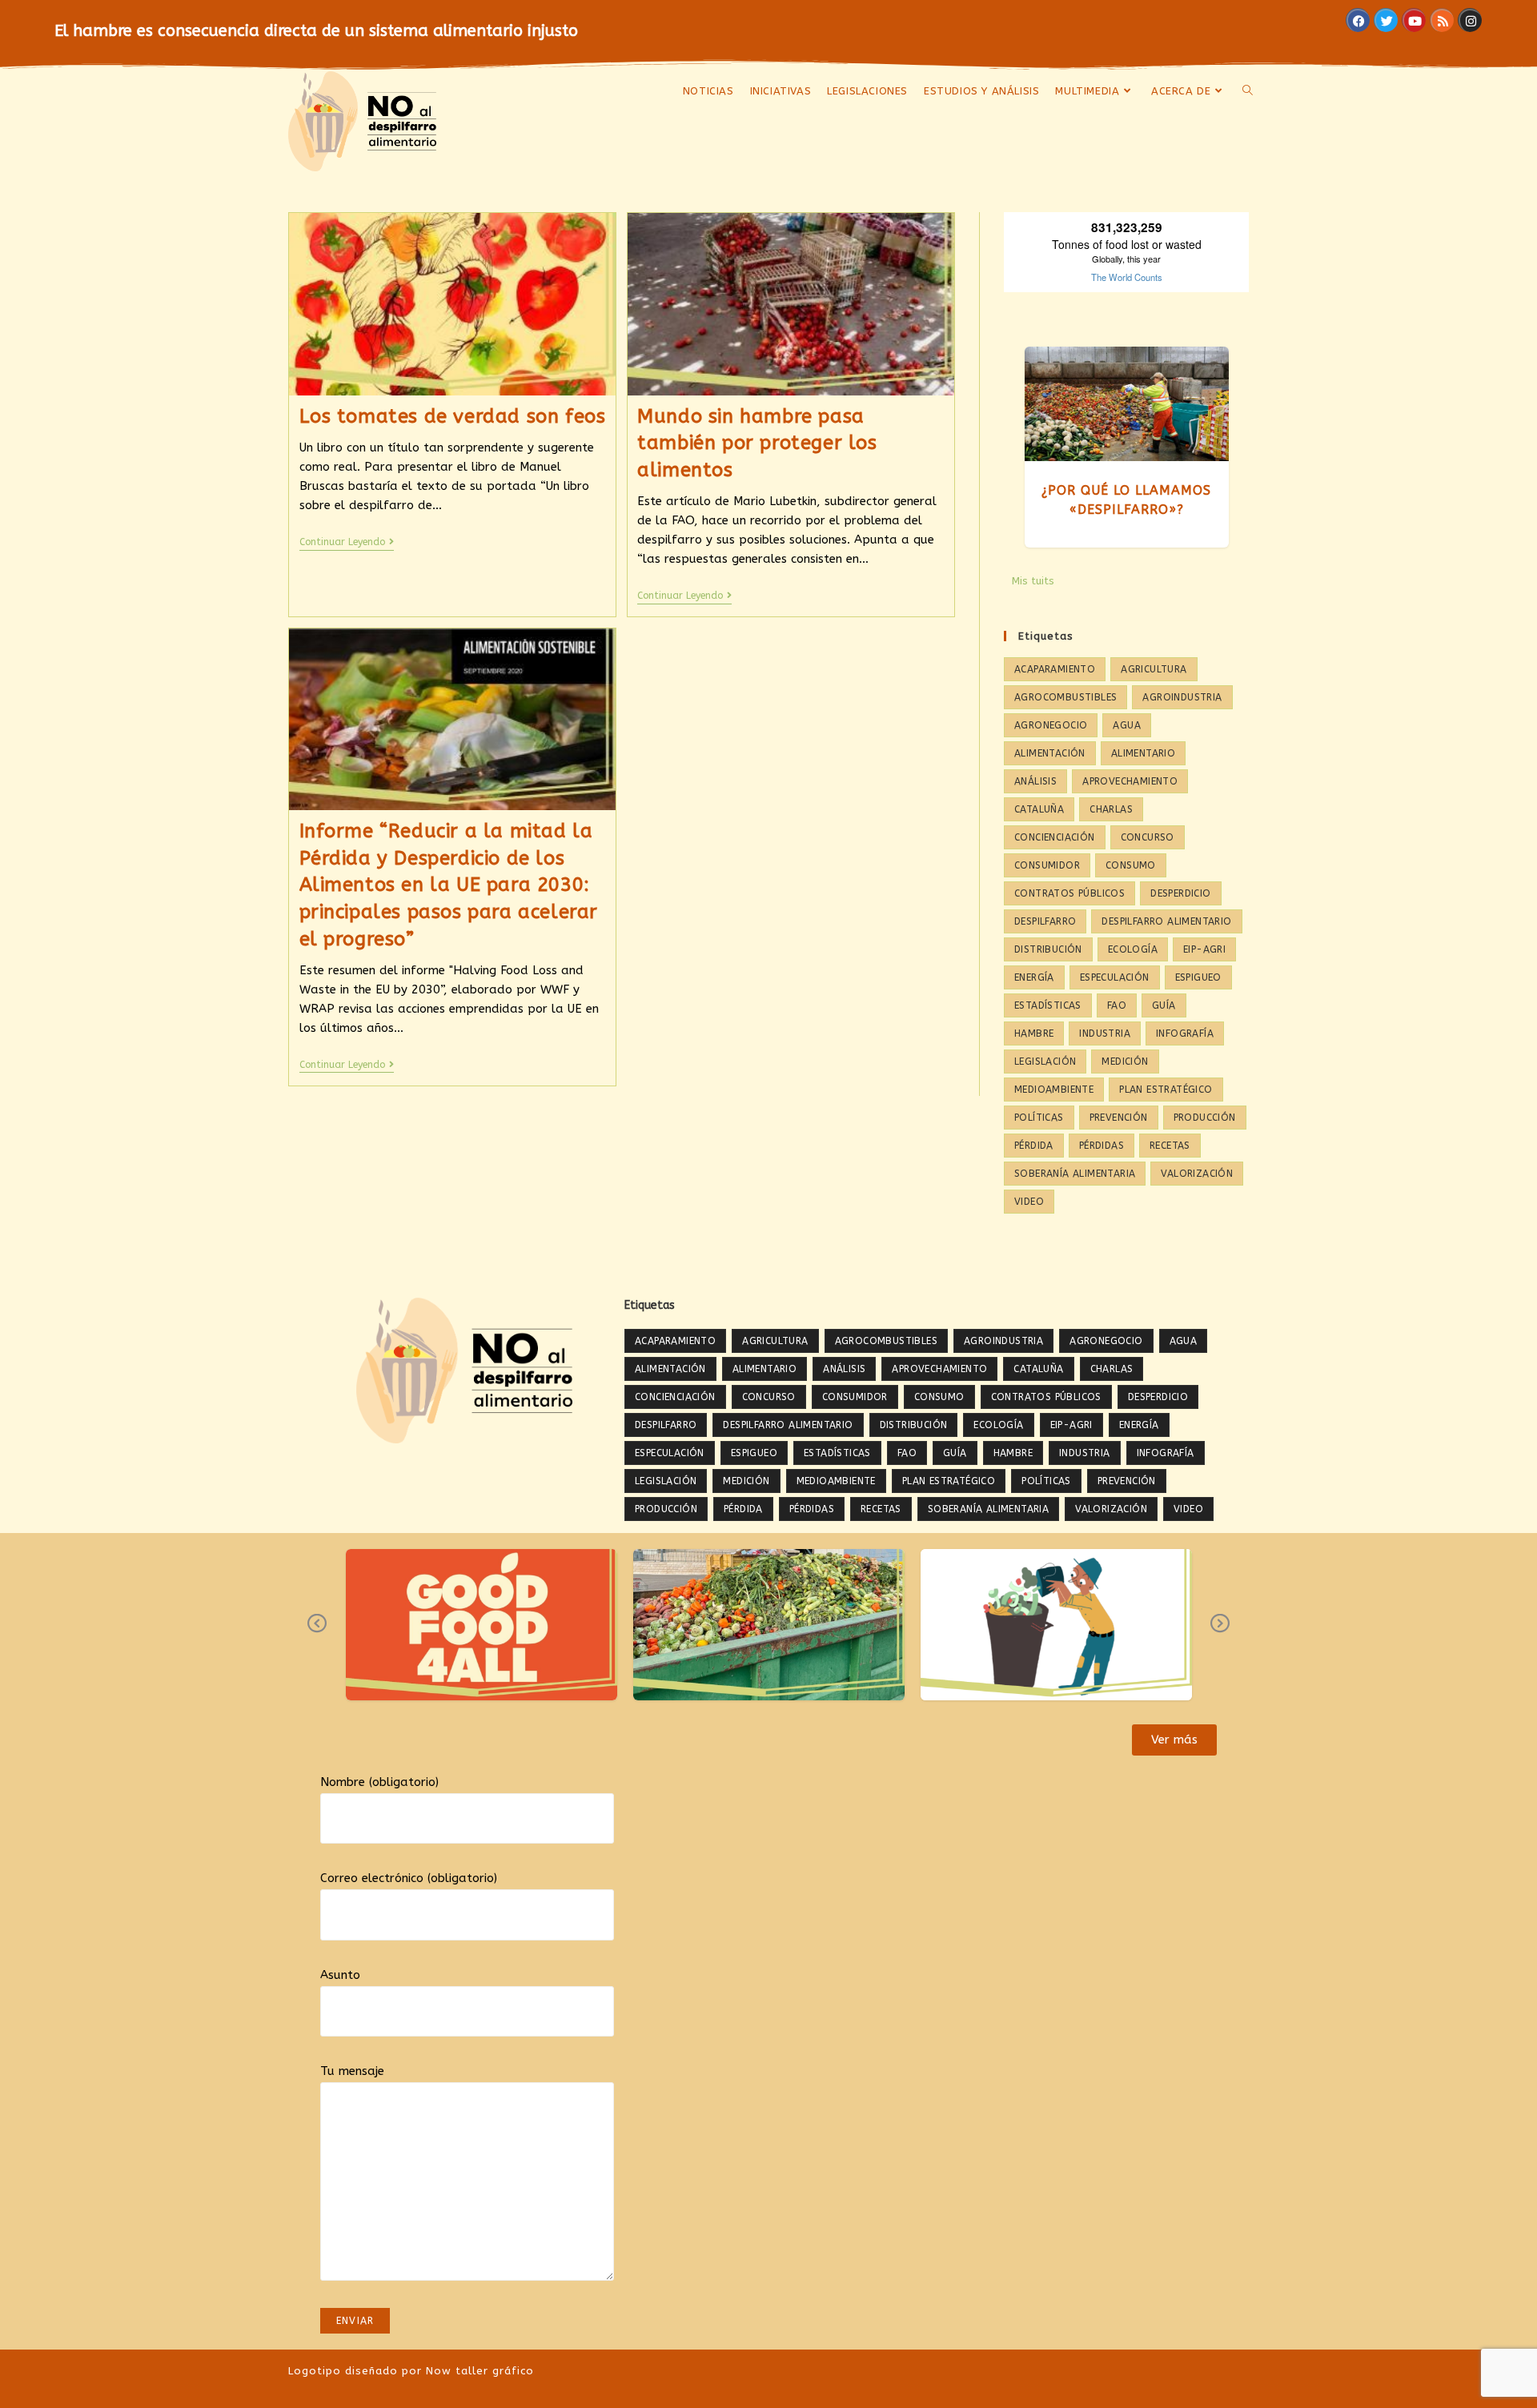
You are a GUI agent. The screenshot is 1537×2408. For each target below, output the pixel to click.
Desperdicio (1180, 893)
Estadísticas (1048, 1005)
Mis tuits (1033, 581)
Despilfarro (1045, 921)
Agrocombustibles (1065, 697)
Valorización (1197, 1174)
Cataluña (1039, 809)
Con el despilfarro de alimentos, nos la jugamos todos (482, 1616)
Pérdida (1034, 1146)
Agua (1127, 725)
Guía (1164, 1005)
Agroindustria (1182, 697)
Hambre (1034, 1033)
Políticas (1039, 1118)
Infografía (1185, 1033)
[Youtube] (1414, 20)
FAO (1117, 1005)
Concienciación (1055, 837)
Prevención (1119, 1118)
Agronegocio (1051, 725)
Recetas (1170, 1146)
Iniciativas (458, 1674)
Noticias (510, 1674)
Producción (1205, 1118)
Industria (1105, 1033)
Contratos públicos (1069, 893)
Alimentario (1143, 753)
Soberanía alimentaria (1075, 1174)
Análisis (1035, 781)
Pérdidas (1102, 1146)
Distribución (1048, 949)
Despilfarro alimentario (1166, 921)
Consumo (1131, 865)
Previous (317, 1635)
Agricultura (1154, 669)
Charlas (1111, 809)
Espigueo (1198, 977)
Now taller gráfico (480, 2371)
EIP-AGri (1204, 949)
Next (1220, 1635)
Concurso (1148, 837)
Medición (1125, 1062)
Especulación (1115, 977)
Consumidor (1047, 865)
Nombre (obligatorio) (379, 1782)
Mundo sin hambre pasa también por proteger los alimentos (757, 443)
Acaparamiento (1055, 669)
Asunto (340, 1975)
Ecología (1133, 949)
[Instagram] (1470, 20)
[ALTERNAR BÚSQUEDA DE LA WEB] (1248, 91)
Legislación (1045, 1062)
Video (1029, 1202)
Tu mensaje (352, 2071)
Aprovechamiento (1130, 781)
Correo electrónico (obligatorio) (409, 1878)
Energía (1034, 977)
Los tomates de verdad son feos (453, 416)
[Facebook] (1358, 20)
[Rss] (1442, 20)
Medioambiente (1054, 1090)
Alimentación (1050, 753)
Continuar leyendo (347, 542)
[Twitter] (1386, 20)
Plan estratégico (1166, 1090)
